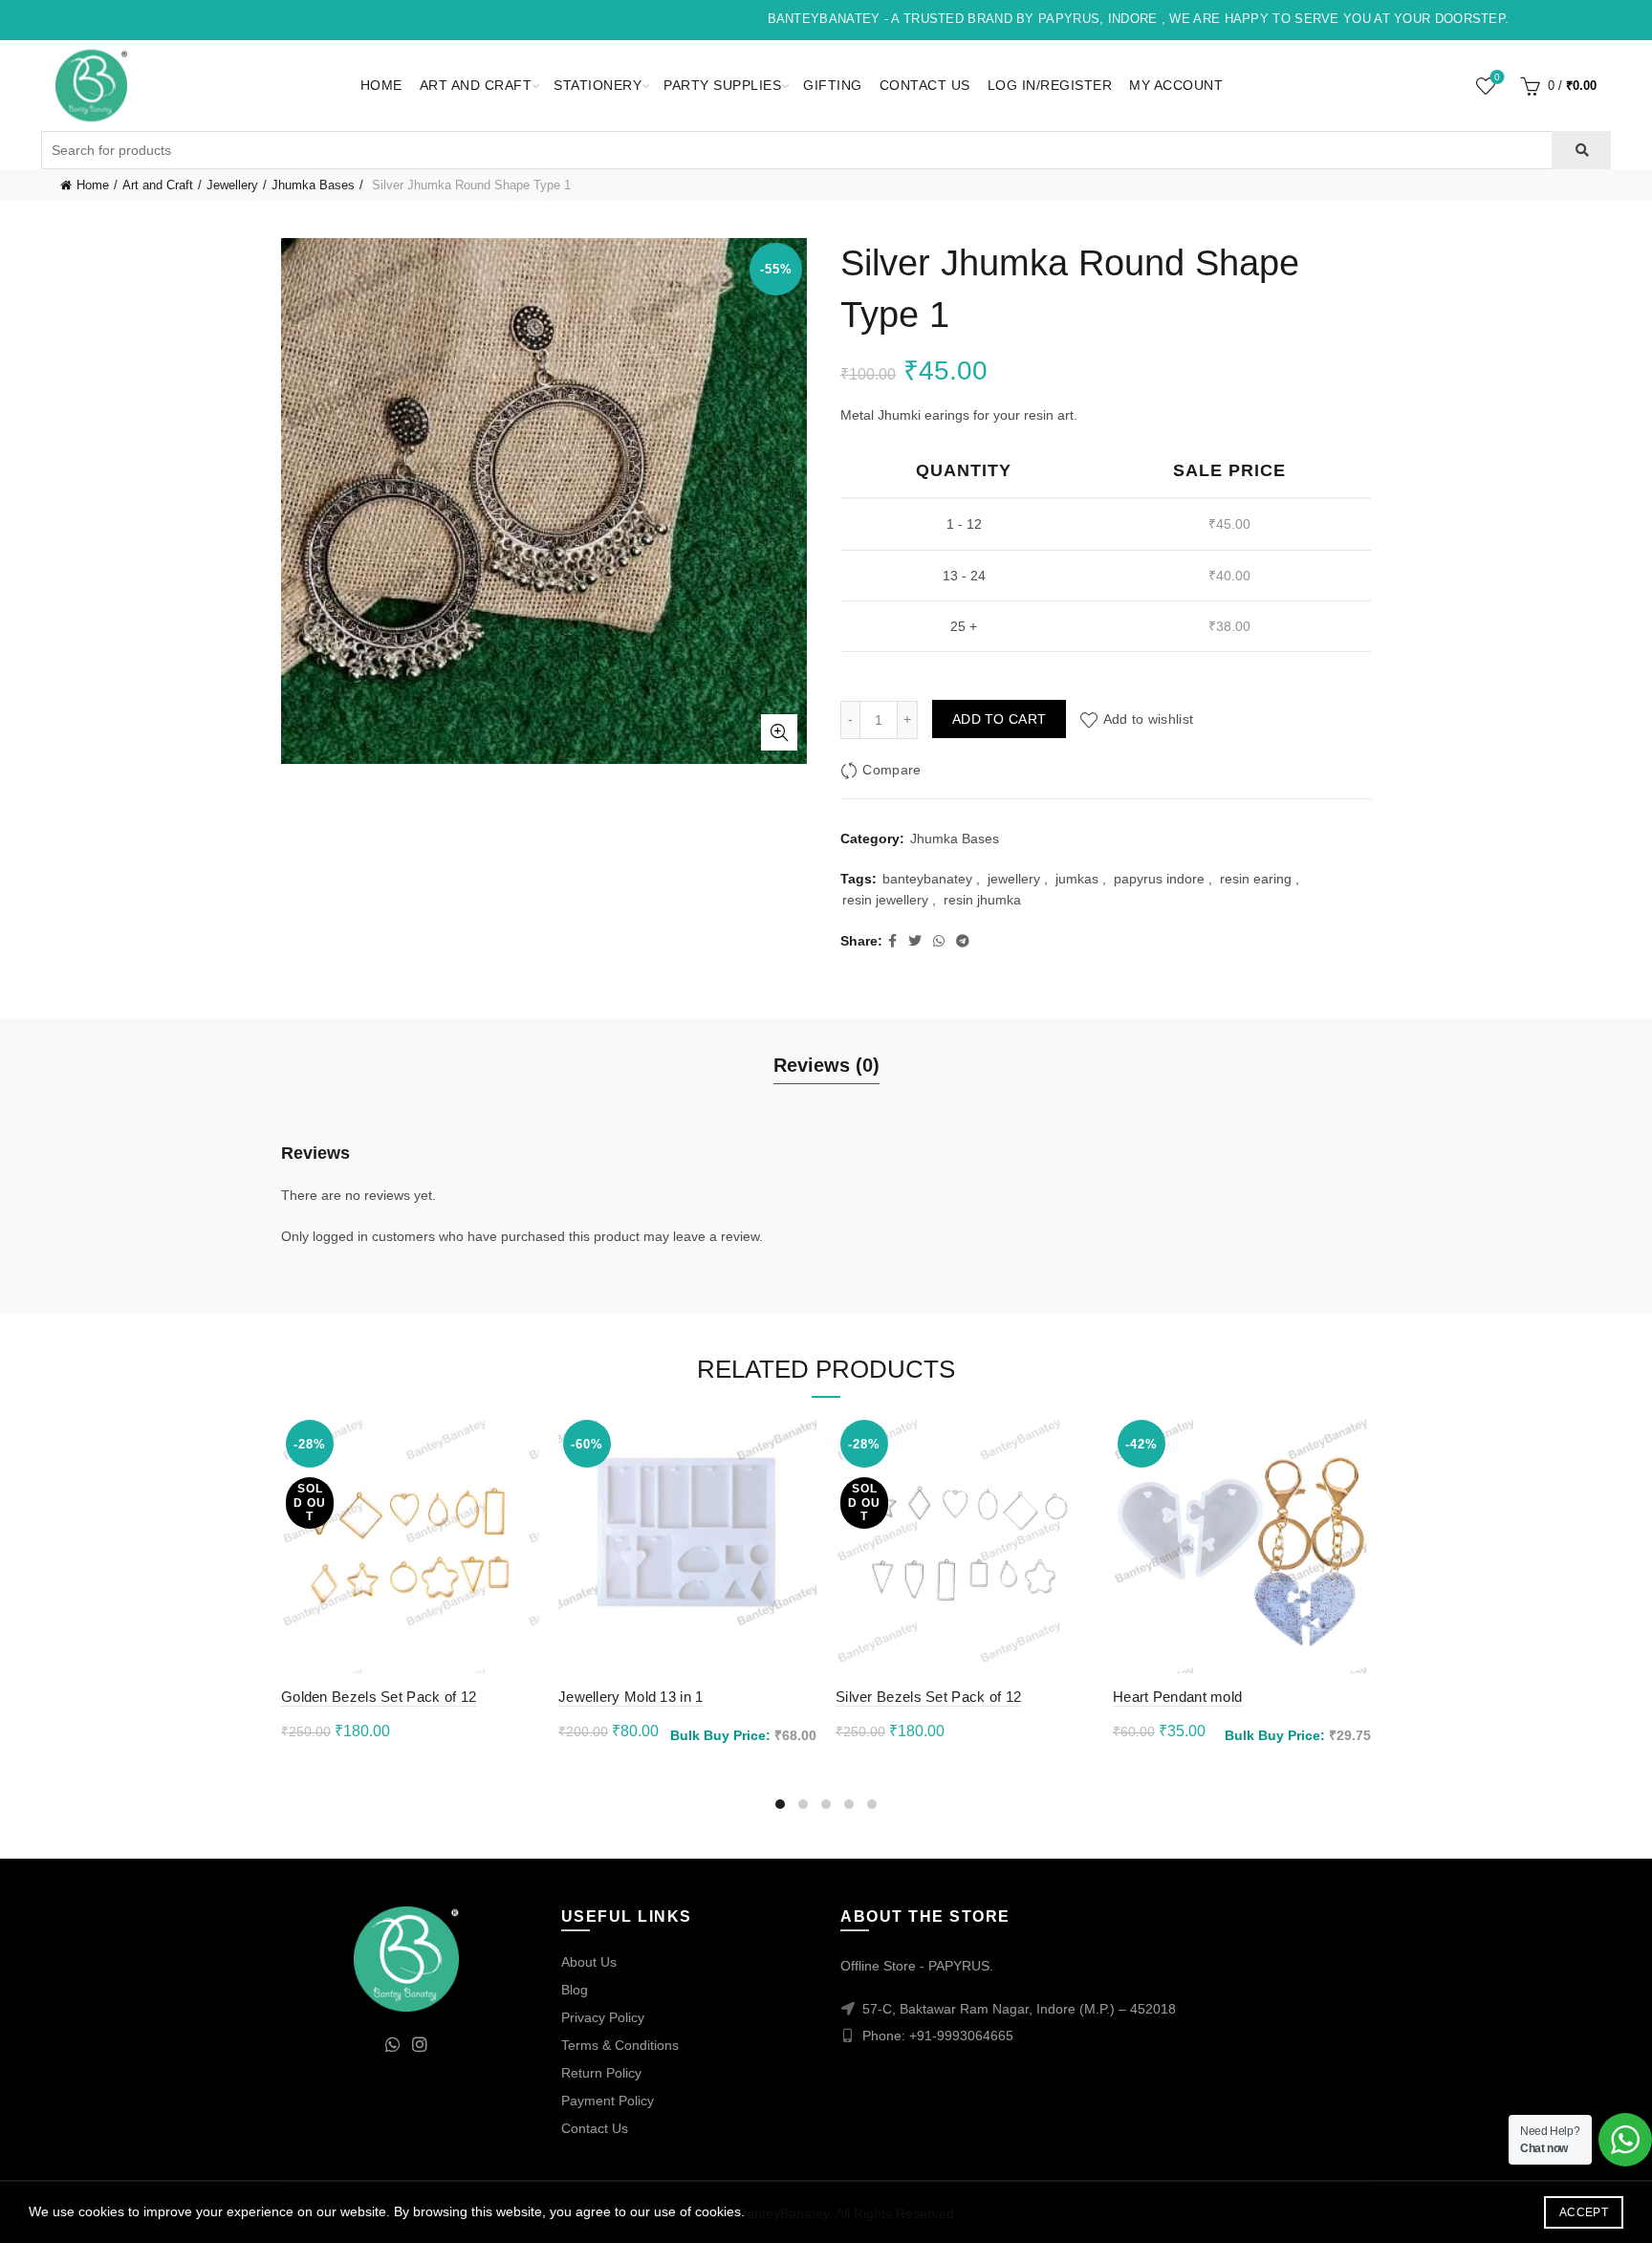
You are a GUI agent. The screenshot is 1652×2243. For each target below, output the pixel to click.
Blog (575, 1990)
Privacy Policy (603, 2017)
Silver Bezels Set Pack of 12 (928, 1697)
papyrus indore (1159, 879)
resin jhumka (982, 900)
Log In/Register (1050, 85)
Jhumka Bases (313, 185)
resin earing (1256, 879)
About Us (589, 1962)
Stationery (598, 85)
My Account (1176, 85)
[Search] (1581, 150)
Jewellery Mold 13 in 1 (631, 1697)
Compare (891, 770)
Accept (1584, 2212)
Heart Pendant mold (1177, 1697)
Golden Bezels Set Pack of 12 (379, 1697)
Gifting (833, 85)
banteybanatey (927, 879)
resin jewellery (885, 900)
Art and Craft (476, 85)
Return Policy (601, 2073)
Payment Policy (608, 2101)
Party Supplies (722, 85)
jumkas (1077, 879)
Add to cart (999, 719)
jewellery (1014, 879)
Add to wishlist (1148, 719)
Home (381, 85)
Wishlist (1497, 77)
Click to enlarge (779, 732)
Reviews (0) (826, 1065)
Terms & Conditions (620, 2045)
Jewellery (232, 185)
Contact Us (925, 85)
